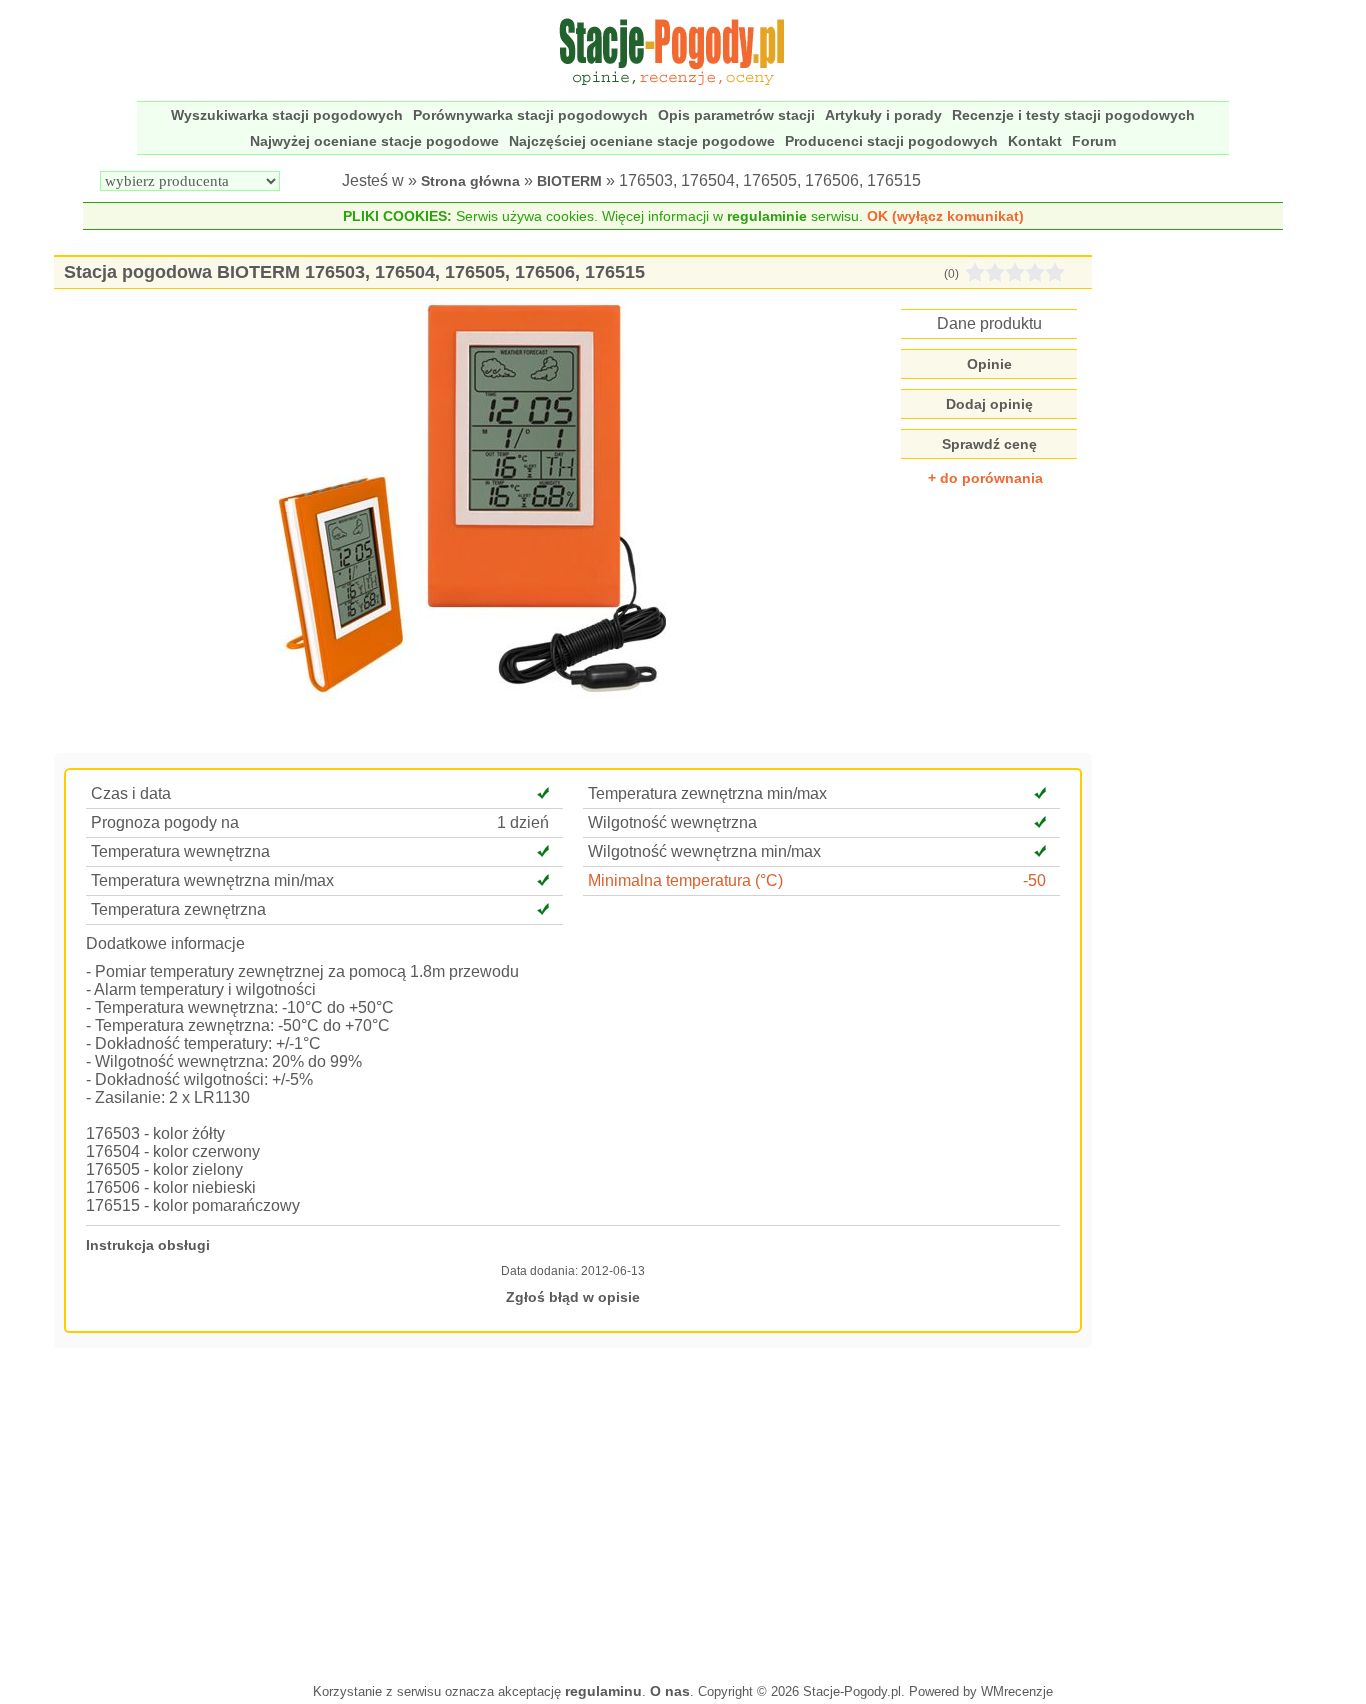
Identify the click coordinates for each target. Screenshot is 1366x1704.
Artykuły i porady (883, 115)
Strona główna (470, 181)
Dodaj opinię (989, 404)
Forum (1094, 141)
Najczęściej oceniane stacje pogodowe (642, 141)
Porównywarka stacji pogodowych (530, 115)
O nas (670, 1691)
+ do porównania (985, 478)
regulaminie (767, 216)
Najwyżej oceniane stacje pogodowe (374, 141)
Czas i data (131, 793)
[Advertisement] (573, 1513)
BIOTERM (569, 181)
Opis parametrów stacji (736, 115)
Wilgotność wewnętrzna (672, 822)
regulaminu (603, 1691)
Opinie (989, 364)
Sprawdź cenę (989, 444)
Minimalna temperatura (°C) (685, 880)
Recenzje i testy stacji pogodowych (1073, 115)
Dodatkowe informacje (165, 943)
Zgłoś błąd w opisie (573, 1297)
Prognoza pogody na (165, 822)
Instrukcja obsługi (148, 1245)
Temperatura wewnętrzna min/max (212, 880)
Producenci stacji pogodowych (891, 141)
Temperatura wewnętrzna (180, 851)
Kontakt (1035, 141)
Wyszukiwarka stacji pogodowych (287, 115)
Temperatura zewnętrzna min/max (707, 793)
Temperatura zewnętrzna (178, 909)
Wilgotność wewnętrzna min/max (704, 851)
